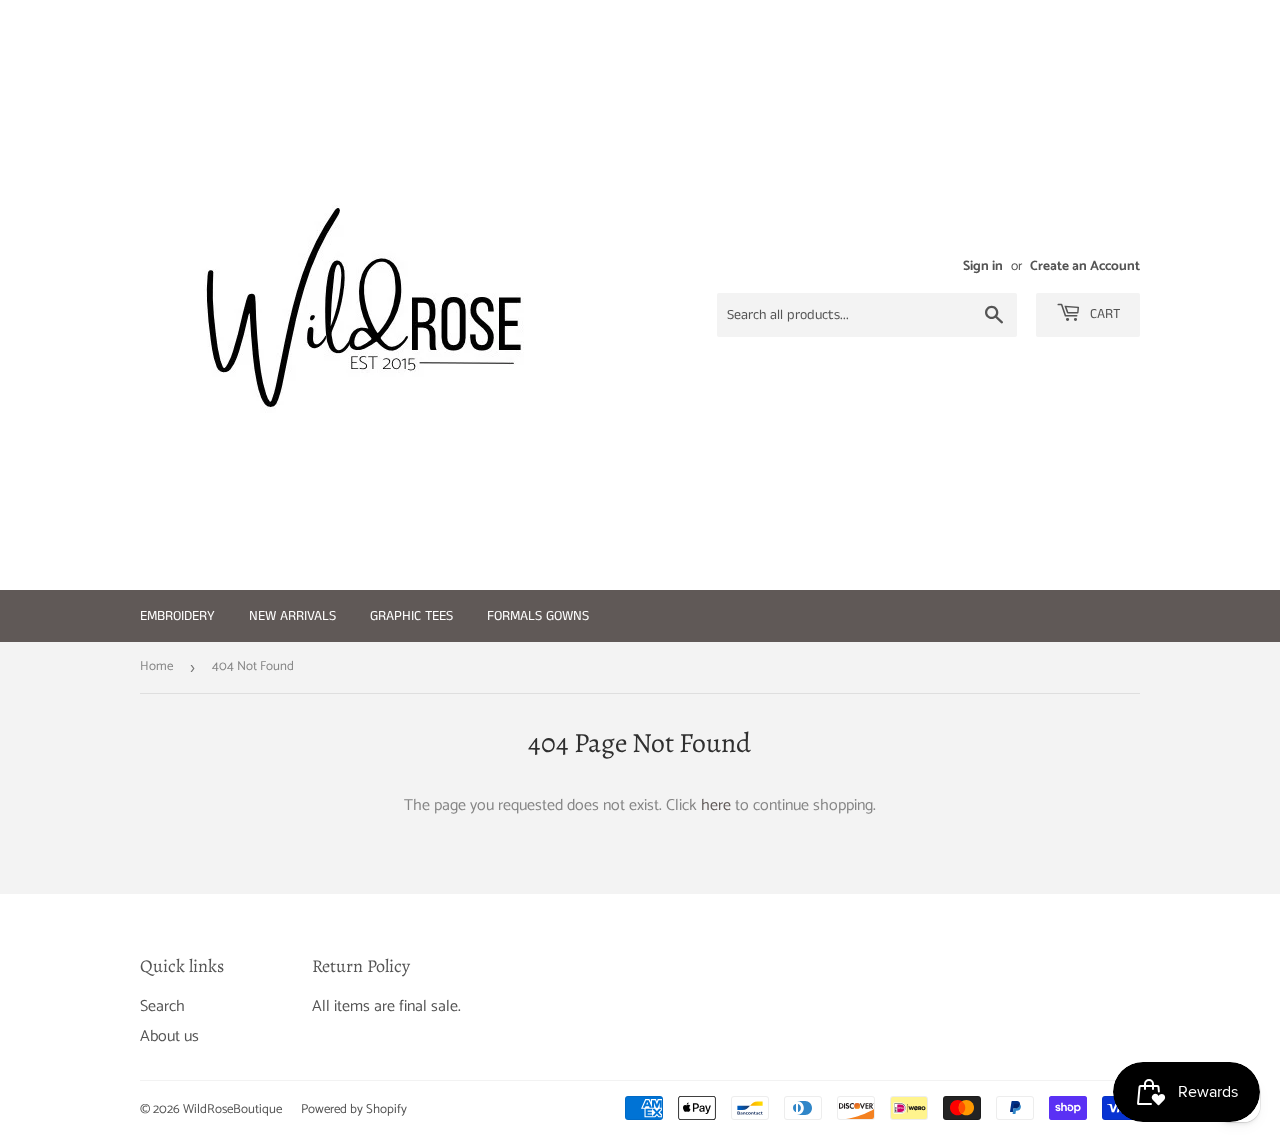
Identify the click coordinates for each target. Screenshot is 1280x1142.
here (716, 805)
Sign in (983, 266)
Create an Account (1085, 266)
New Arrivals (292, 616)
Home (156, 666)
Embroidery (177, 616)
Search (162, 1006)
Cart (1103, 314)
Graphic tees (411, 616)
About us (169, 1036)
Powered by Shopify (354, 1109)
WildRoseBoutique (232, 1109)
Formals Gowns (538, 616)
